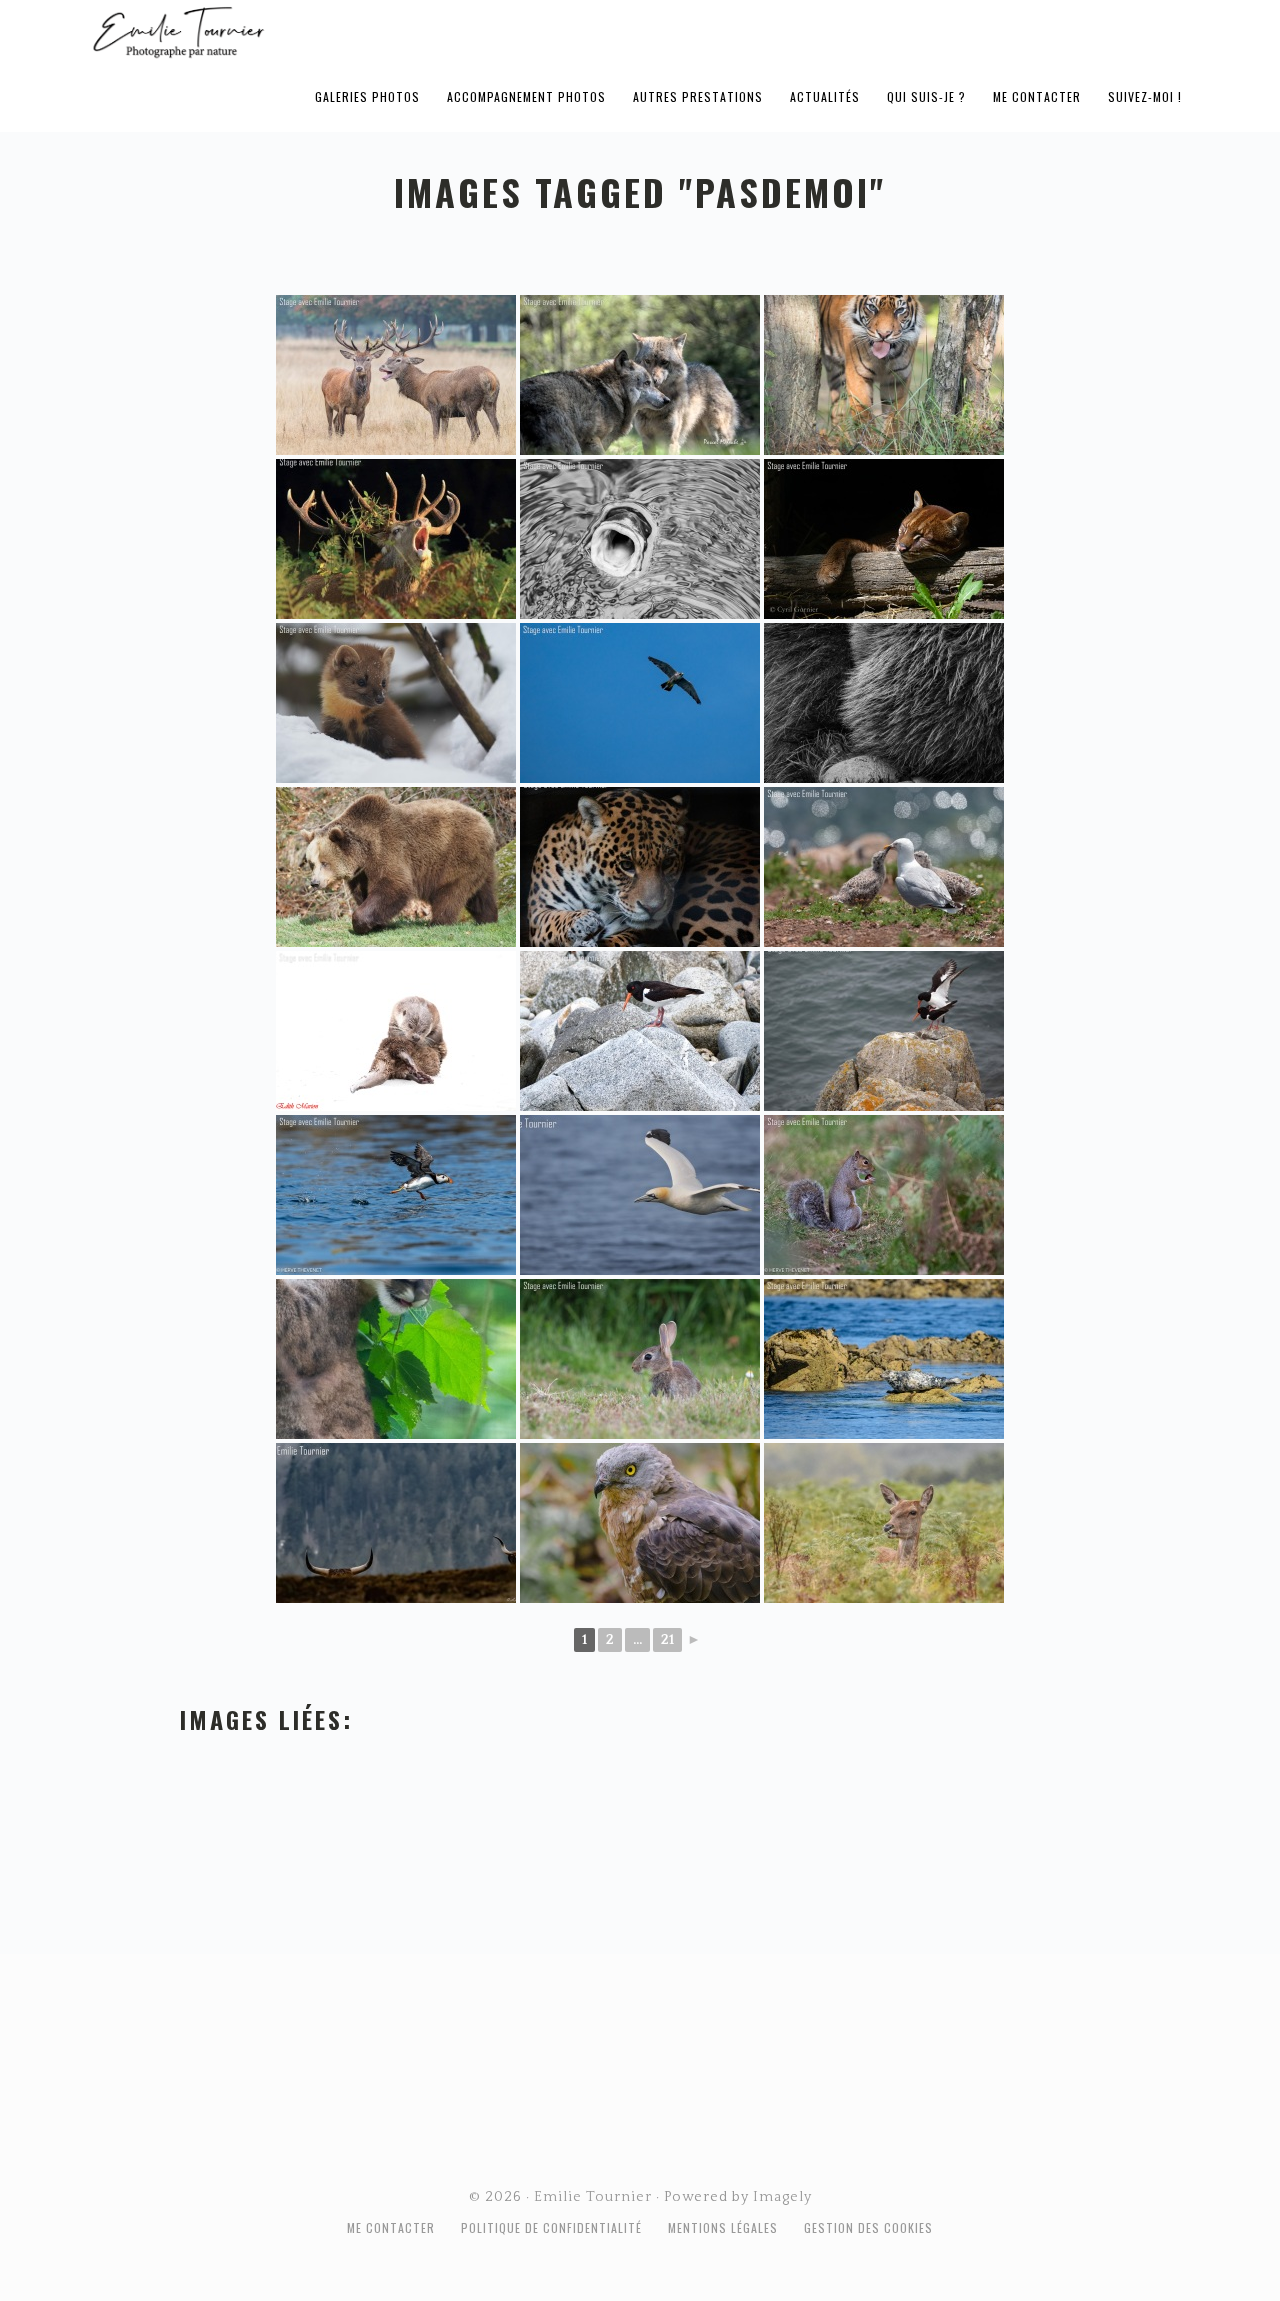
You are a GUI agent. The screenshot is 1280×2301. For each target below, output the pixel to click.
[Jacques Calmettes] (640, 1031)
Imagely (782, 2197)
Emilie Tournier (336, 31)
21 (667, 1640)
